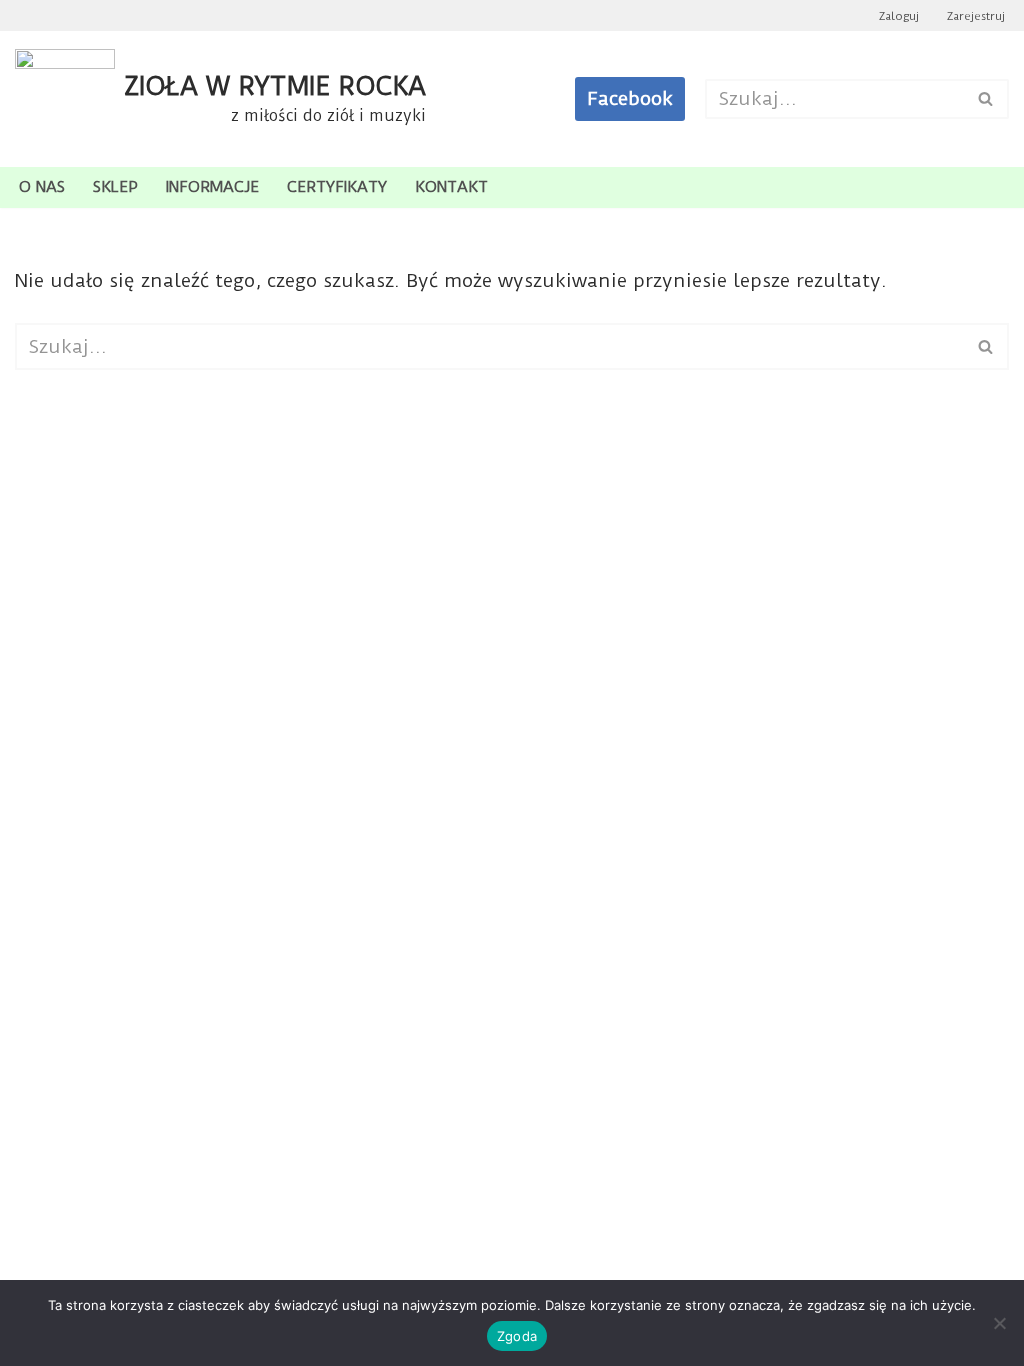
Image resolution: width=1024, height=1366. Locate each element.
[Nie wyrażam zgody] (999, 1323)
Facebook (630, 98)
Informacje (212, 187)
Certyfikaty (337, 187)
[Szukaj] (986, 99)
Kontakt (451, 187)
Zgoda (517, 1336)
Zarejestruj (976, 16)
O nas (42, 187)
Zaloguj (899, 16)
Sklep (115, 187)
